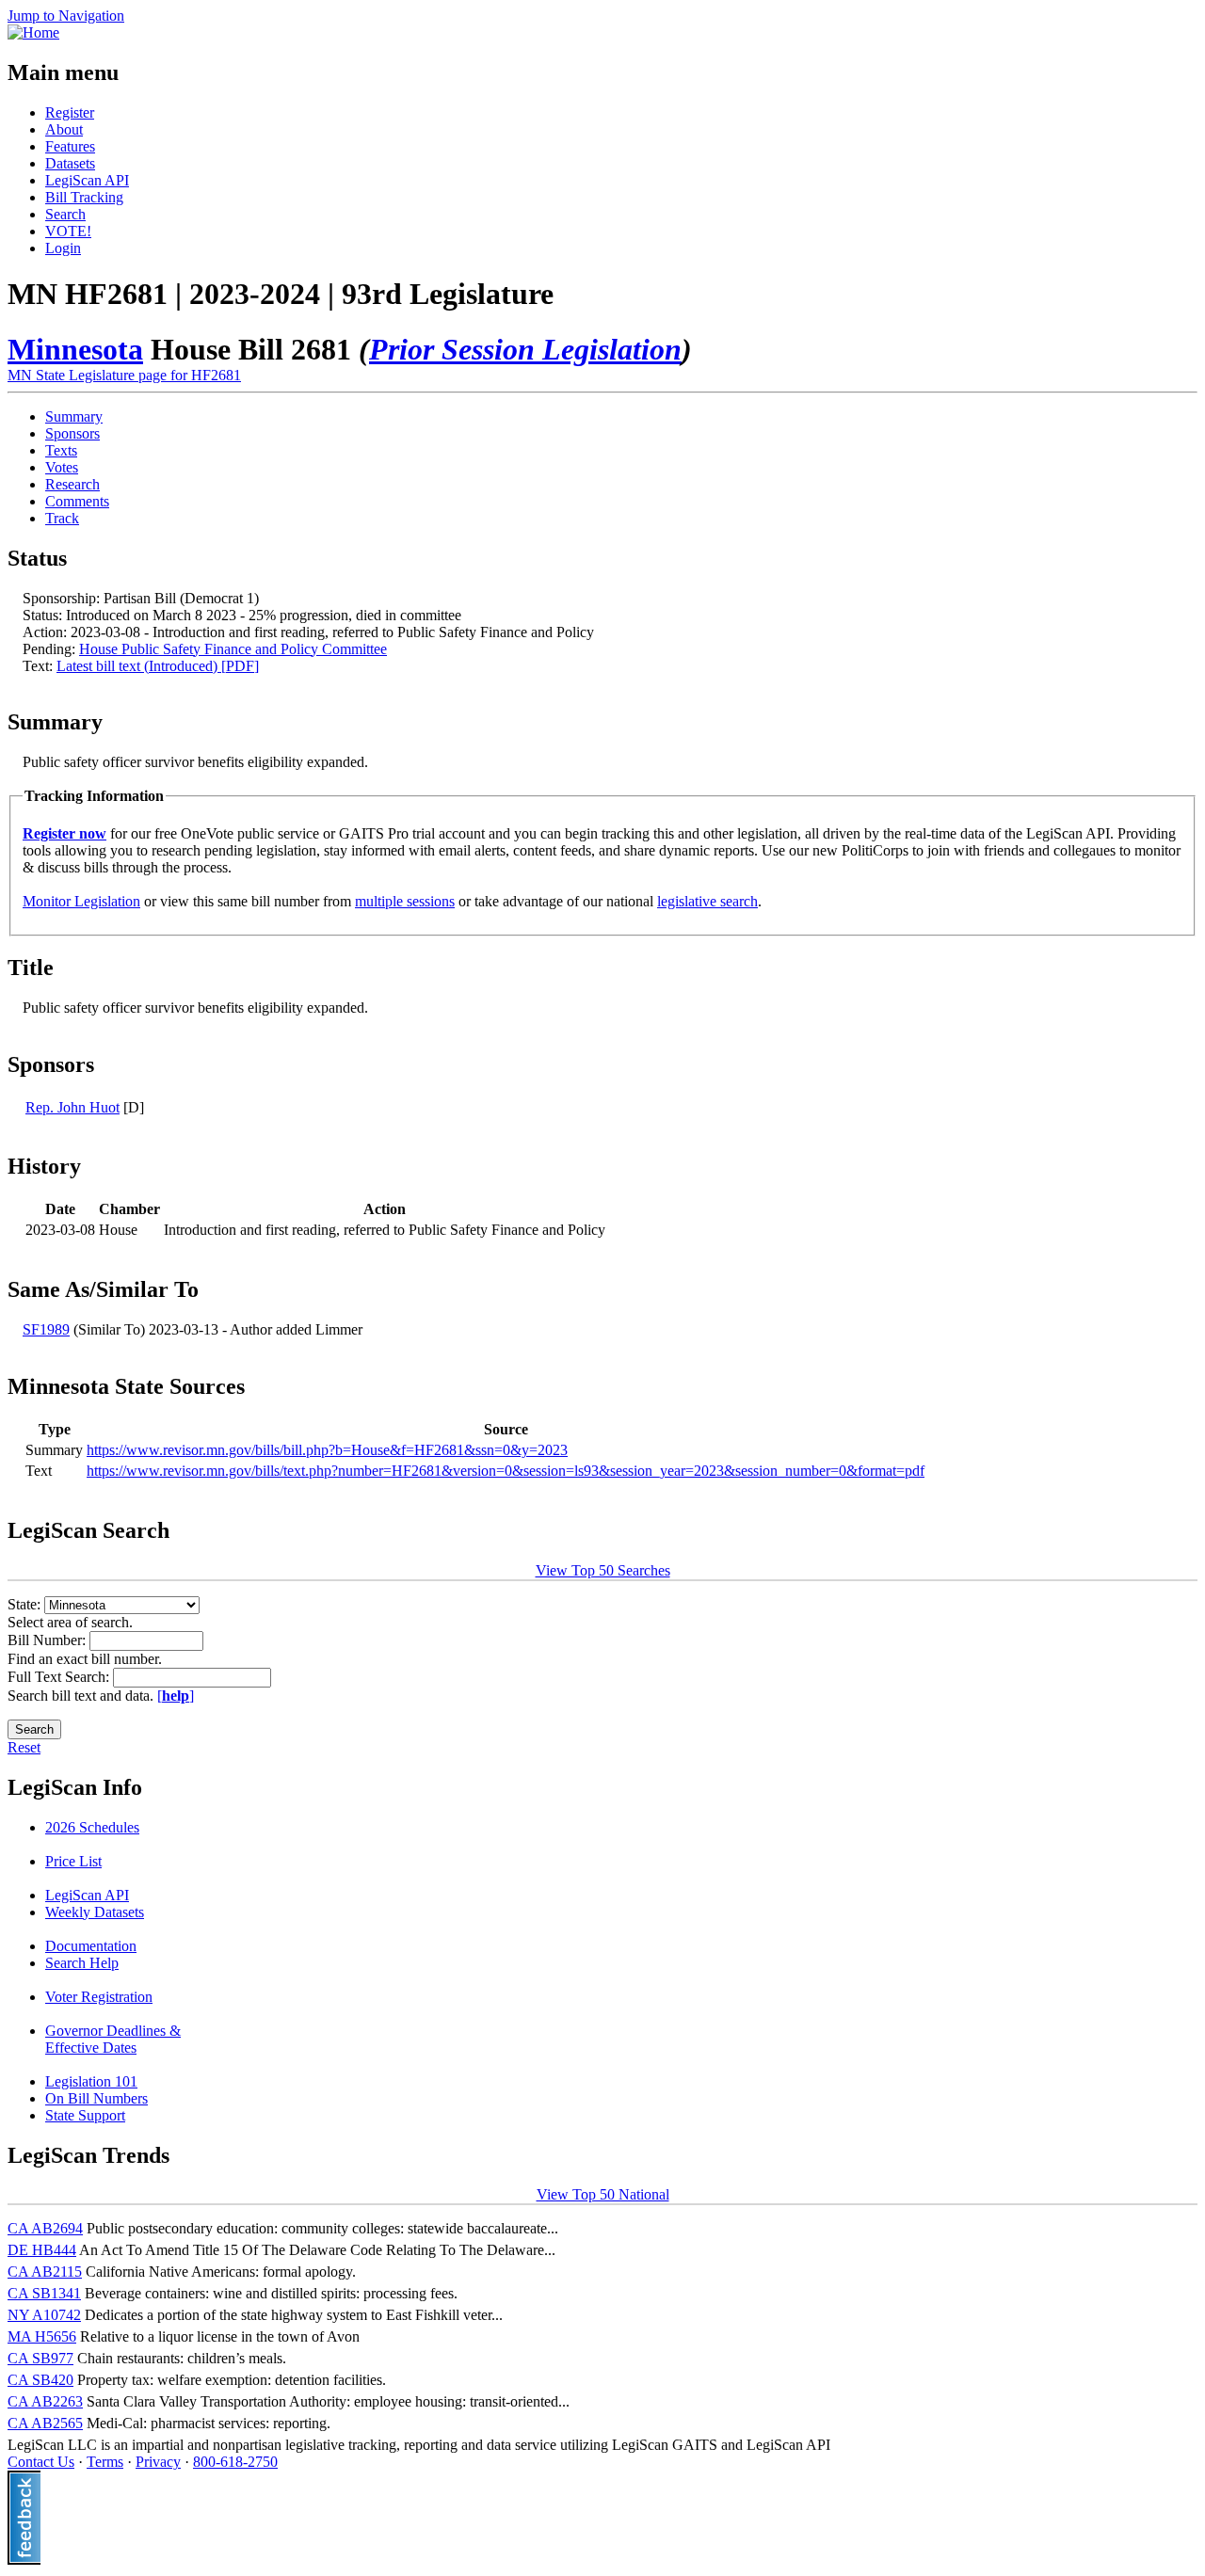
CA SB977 (40, 2358)
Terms (105, 2462)
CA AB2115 (45, 2272)
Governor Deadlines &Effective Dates (113, 2039)
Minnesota (75, 349)
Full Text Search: (60, 1677)
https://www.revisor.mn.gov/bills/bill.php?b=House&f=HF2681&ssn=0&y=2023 (327, 1450)
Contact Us (41, 2462)
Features (70, 146)
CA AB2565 (45, 2423)
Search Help (82, 1963)
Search (65, 214)
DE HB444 (42, 2250)
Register (70, 112)
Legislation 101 (91, 2081)
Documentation (91, 1946)
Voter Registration (99, 1997)
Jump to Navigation (66, 16)
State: (26, 1604)
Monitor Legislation (81, 901)
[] (176, 1696)
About (64, 129)
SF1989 (46, 1329)
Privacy (158, 2462)
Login (63, 248)
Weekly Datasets (95, 1912)
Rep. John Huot (72, 1107)
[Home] (33, 32)
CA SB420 (40, 2380)
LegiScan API (87, 180)
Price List (73, 1861)
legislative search (707, 901)
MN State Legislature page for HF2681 (124, 375)
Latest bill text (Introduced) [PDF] (158, 666)
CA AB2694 (45, 2228)
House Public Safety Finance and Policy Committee (233, 649)
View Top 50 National (603, 2194)
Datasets (70, 163)
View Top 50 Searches (603, 1570)
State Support (85, 2115)
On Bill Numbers (96, 2098)
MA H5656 (42, 2336)
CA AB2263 (45, 2401)
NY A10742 (44, 2315)
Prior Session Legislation (525, 349)
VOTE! (68, 231)
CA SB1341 (44, 2293)
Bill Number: (48, 1640)
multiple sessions (405, 901)
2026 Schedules (92, 1827)
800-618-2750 (235, 2462)
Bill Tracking (84, 197)
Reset (24, 1747)
